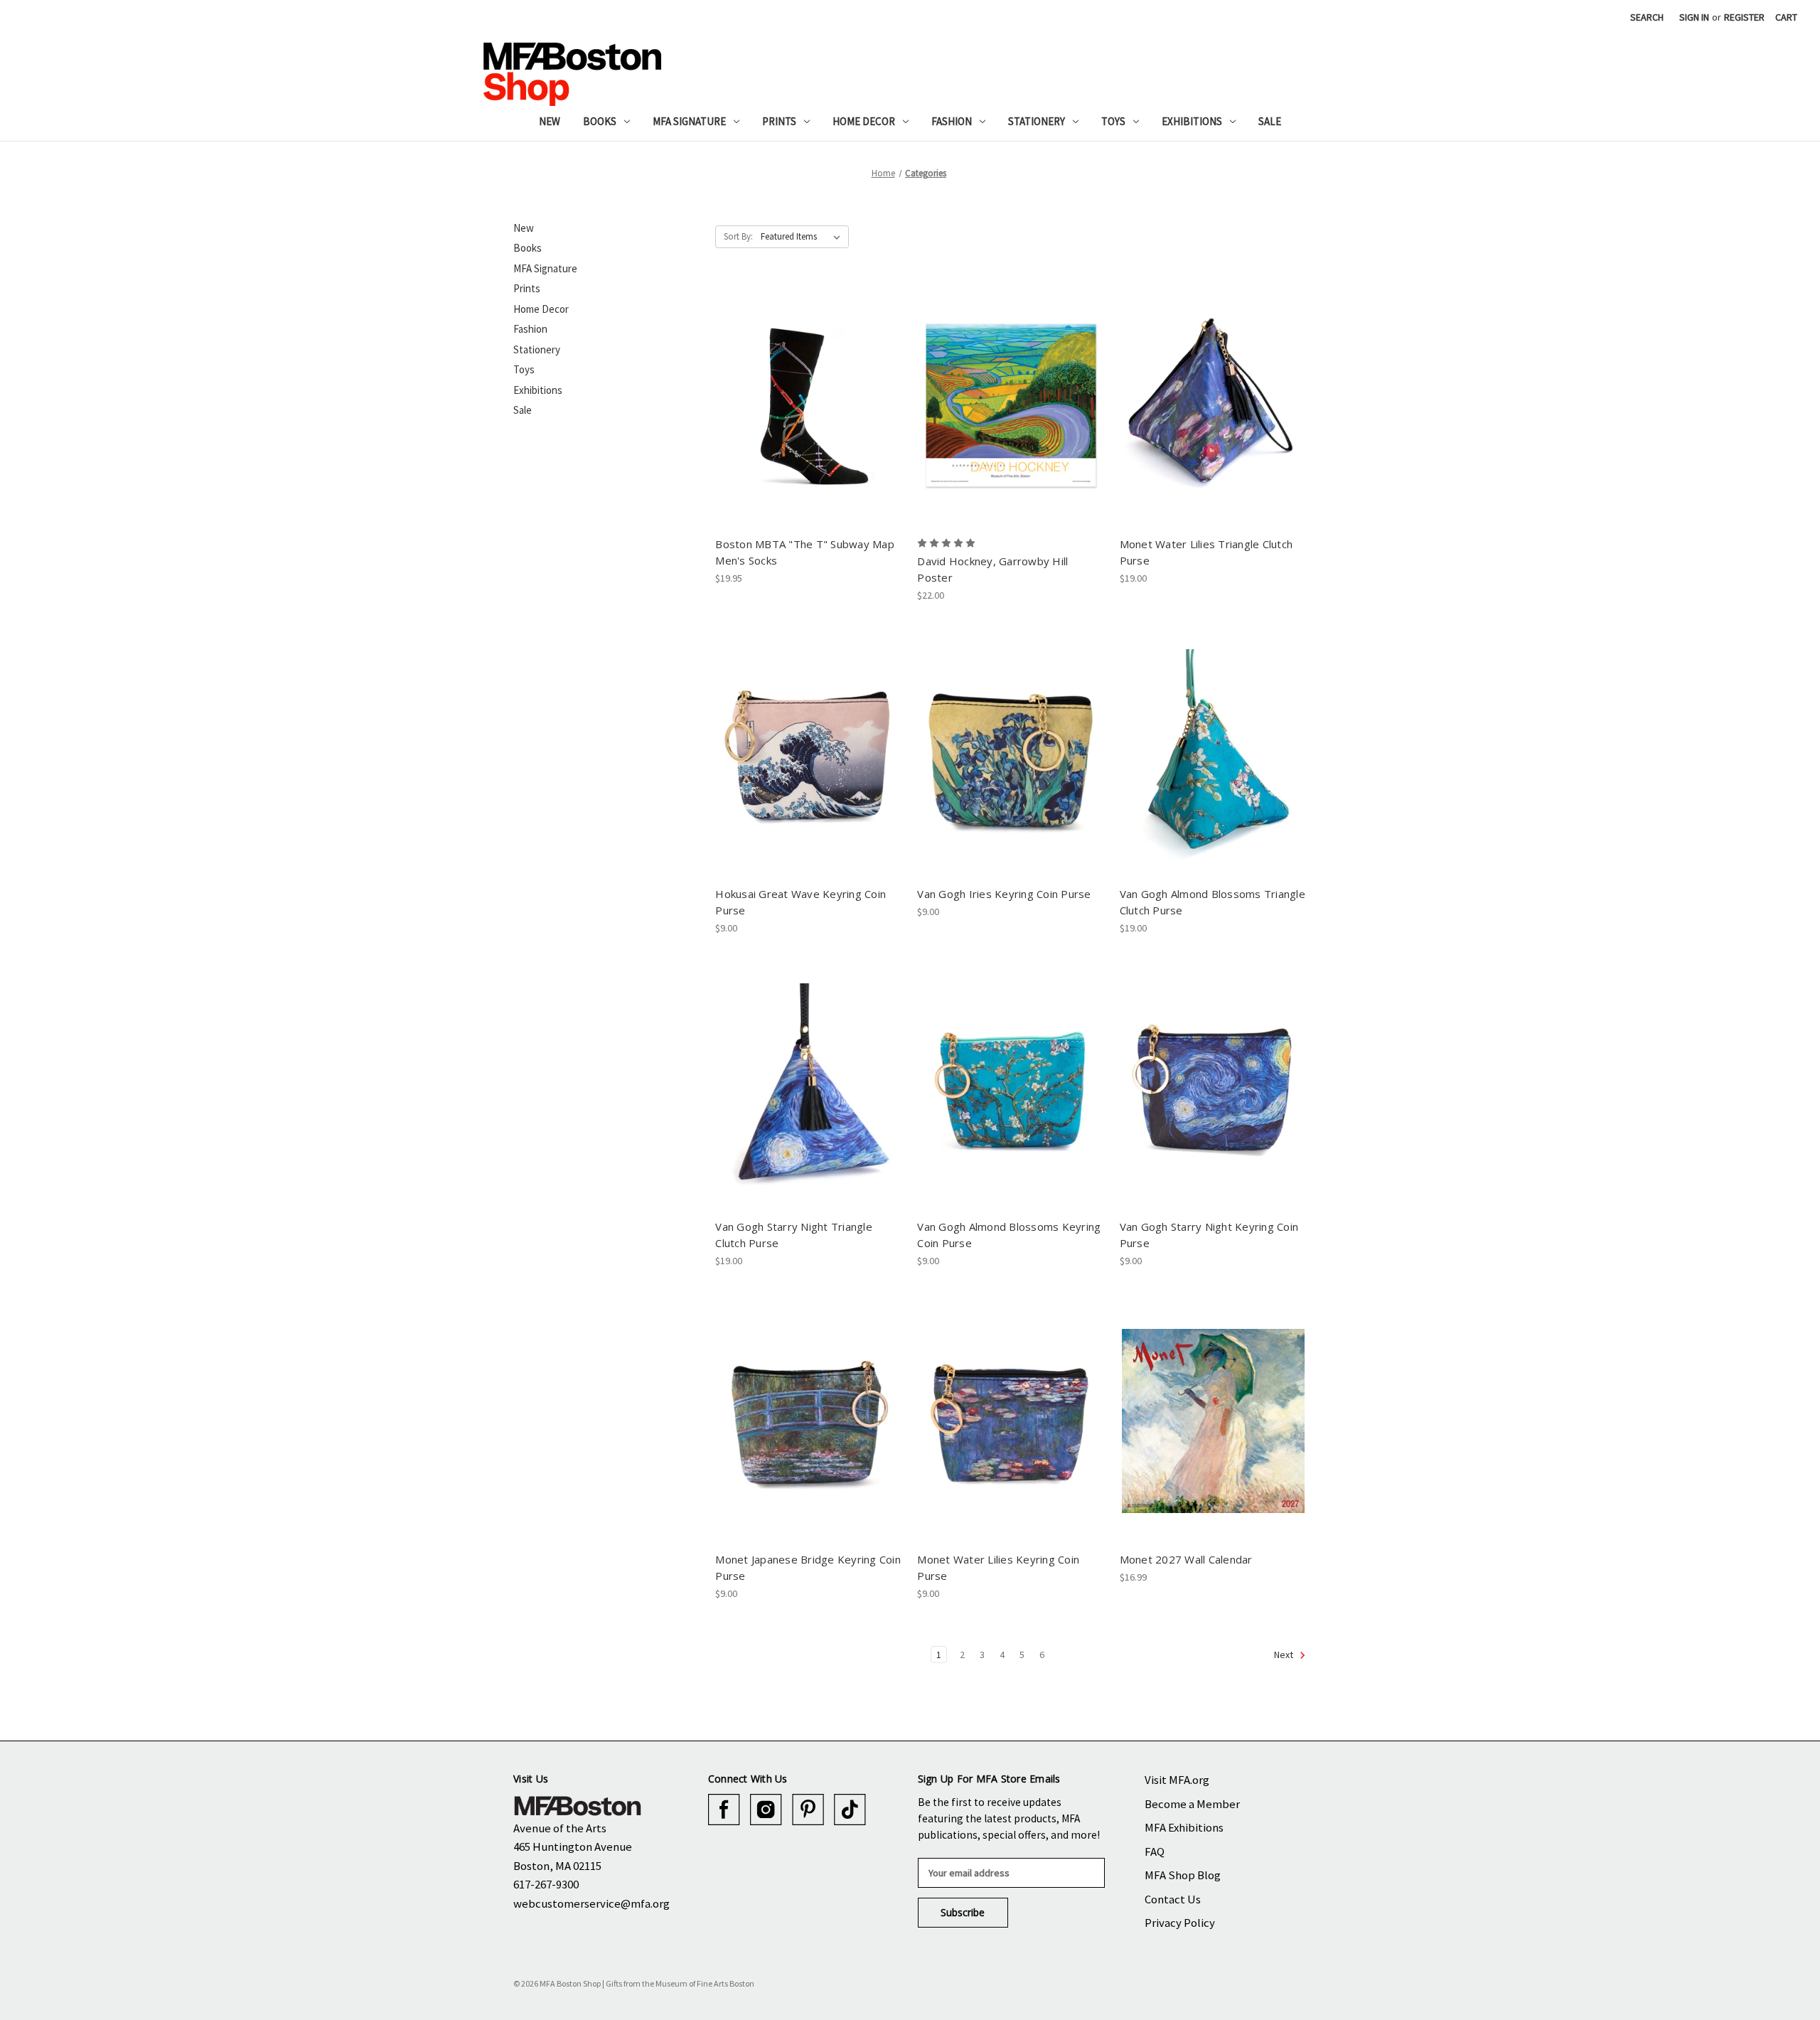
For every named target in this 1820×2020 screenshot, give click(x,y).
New (550, 121)
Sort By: (738, 236)
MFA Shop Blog (1183, 1875)
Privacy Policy (1180, 1923)
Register (1744, 17)
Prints (779, 121)
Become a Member (1192, 1804)
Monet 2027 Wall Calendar (1186, 1559)
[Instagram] (766, 1810)
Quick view (808, 393)
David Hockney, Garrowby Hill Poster (992, 569)
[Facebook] (724, 1810)
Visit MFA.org (1177, 1780)
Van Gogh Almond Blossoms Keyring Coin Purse (1009, 1235)
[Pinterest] (808, 1810)
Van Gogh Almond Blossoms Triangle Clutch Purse (1213, 902)
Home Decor (864, 121)
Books (600, 121)
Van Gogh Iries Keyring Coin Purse (1004, 894)
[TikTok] (850, 1810)
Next (1285, 1655)
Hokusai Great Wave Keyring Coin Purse (801, 902)
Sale (1270, 121)
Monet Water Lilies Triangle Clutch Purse (1206, 552)
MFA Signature (689, 121)
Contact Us (1173, 1899)
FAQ (1155, 1851)
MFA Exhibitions (1184, 1827)
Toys (1113, 121)
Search (1647, 17)
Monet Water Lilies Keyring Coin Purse (998, 1567)
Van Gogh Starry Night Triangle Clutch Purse (794, 1235)
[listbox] (803, 237)
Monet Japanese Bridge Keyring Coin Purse (808, 1567)
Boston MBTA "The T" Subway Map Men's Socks (805, 552)
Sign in (1694, 17)
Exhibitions (1192, 121)
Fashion (952, 121)
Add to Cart (809, 418)
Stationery (1037, 121)
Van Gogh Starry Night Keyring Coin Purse (1209, 1235)
